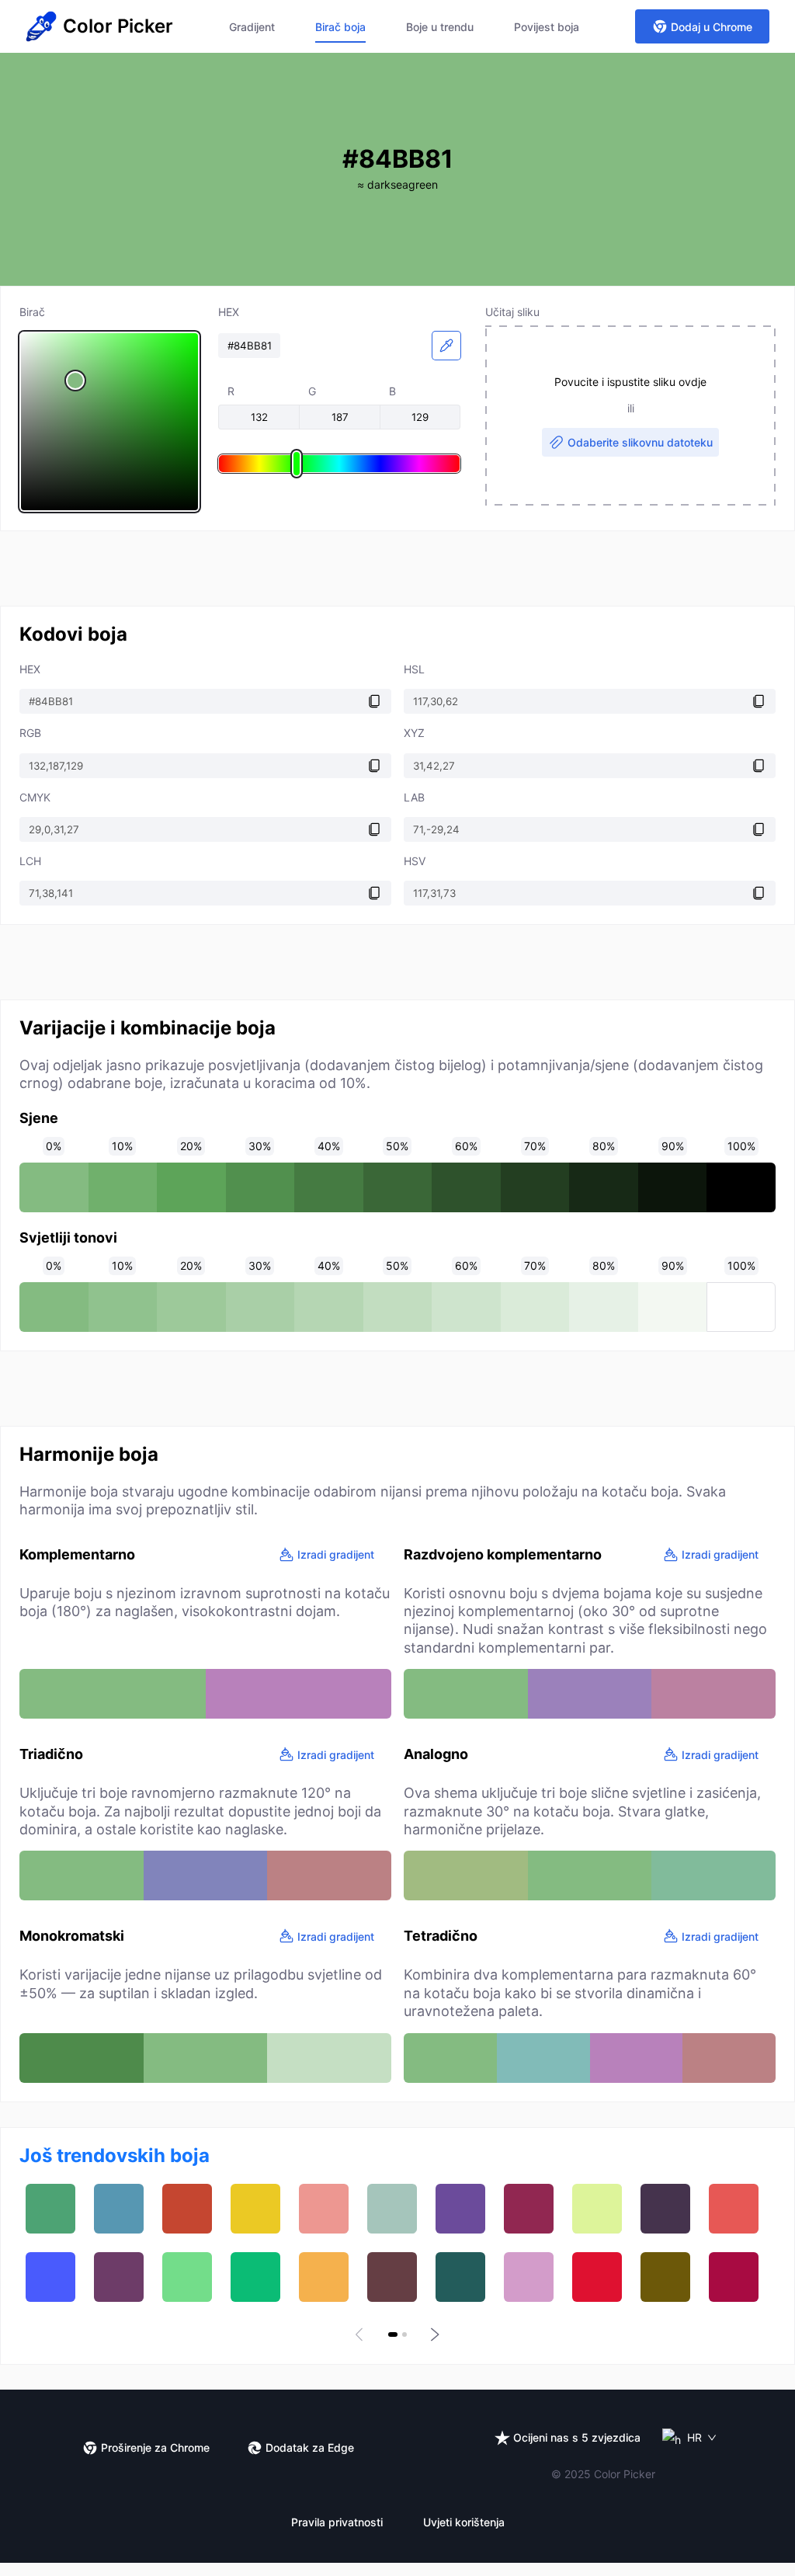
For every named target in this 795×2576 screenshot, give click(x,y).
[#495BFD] (50, 2277)
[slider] (109, 422)
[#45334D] (665, 2209)
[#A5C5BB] (392, 2209)
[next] (433, 2334)
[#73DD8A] (187, 2277)
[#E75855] (734, 2209)
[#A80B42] (734, 2277)
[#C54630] (187, 2209)
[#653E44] (392, 2277)
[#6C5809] (665, 2277)
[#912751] (529, 2209)
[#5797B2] (119, 2209)
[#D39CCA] (529, 2277)
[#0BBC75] (255, 2277)
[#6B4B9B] (460, 2209)
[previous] (362, 2334)
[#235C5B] (460, 2277)
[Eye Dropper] (446, 346)
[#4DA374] (50, 2209)
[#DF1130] (597, 2277)
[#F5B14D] (324, 2277)
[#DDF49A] (597, 2209)
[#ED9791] (324, 2209)
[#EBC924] (255, 2209)
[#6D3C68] (119, 2277)
